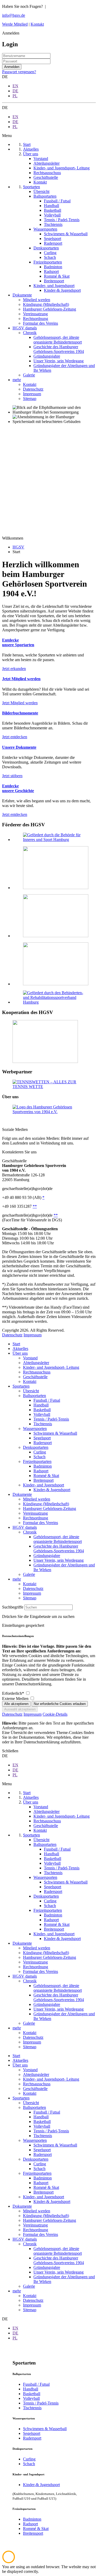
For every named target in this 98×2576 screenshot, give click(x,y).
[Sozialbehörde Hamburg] (56, 984)
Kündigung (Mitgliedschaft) (46, 1504)
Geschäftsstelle (35, 1377)
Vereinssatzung (35, 1513)
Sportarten (21, 1386)
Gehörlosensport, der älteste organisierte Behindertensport (58, 1539)
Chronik (30, 1532)
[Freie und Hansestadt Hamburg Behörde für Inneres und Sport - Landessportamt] (56, 888)
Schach (39, 1457)
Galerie (29, 1574)
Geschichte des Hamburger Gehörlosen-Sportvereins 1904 (59, 1549)
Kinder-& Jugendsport (52, 1490)
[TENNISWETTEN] (49, 1087)
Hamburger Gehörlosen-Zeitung (50, 1509)
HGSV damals (25, 1527)
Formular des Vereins (41, 1523)
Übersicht (31, 1391)
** (35, 1206)
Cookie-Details (55, 1714)
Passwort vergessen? (19, 72)
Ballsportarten (34, 1396)
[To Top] (9, 2562)
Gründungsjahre (47, 1556)
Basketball (42, 1410)
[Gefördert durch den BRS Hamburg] (54, 1002)
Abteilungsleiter (36, 1363)
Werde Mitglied (15, 24)
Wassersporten (35, 1429)
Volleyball (42, 1414)
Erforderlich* (14, 1693)
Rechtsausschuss (37, 1372)
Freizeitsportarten (37, 1461)
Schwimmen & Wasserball (55, 1433)
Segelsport (42, 1438)
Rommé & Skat (46, 1476)
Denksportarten (36, 1447)
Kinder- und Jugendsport (44, 1485)
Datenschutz (12, 1335)
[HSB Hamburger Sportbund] (56, 936)
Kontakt (37, 24)
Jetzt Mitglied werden (20, 703)
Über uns (20, 1353)
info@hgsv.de (14, 15)
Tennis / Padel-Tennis (51, 1419)
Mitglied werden (37, 1499)
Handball (41, 1405)
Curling (40, 1452)
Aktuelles (20, 1349)
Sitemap (30, 1598)
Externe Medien (16, 1699)
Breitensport (44, 1480)
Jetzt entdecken (15, 737)
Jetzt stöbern (12, 776)
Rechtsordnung (36, 1518)
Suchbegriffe (13, 1607)
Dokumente (22, 1494)
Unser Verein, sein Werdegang (59, 1560)
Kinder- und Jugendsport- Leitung (51, 1367)
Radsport (41, 1471)
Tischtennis (43, 1424)
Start (16, 1344)
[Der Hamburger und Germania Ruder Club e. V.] (45, 1061)
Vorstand (30, 1358)
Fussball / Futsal (47, 1400)
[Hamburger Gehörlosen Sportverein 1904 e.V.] (49, 1112)
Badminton (43, 1466)
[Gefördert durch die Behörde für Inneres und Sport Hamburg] (54, 840)
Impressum (33, 1335)
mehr (17, 1579)
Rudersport (43, 1443)
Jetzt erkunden (14, 669)
